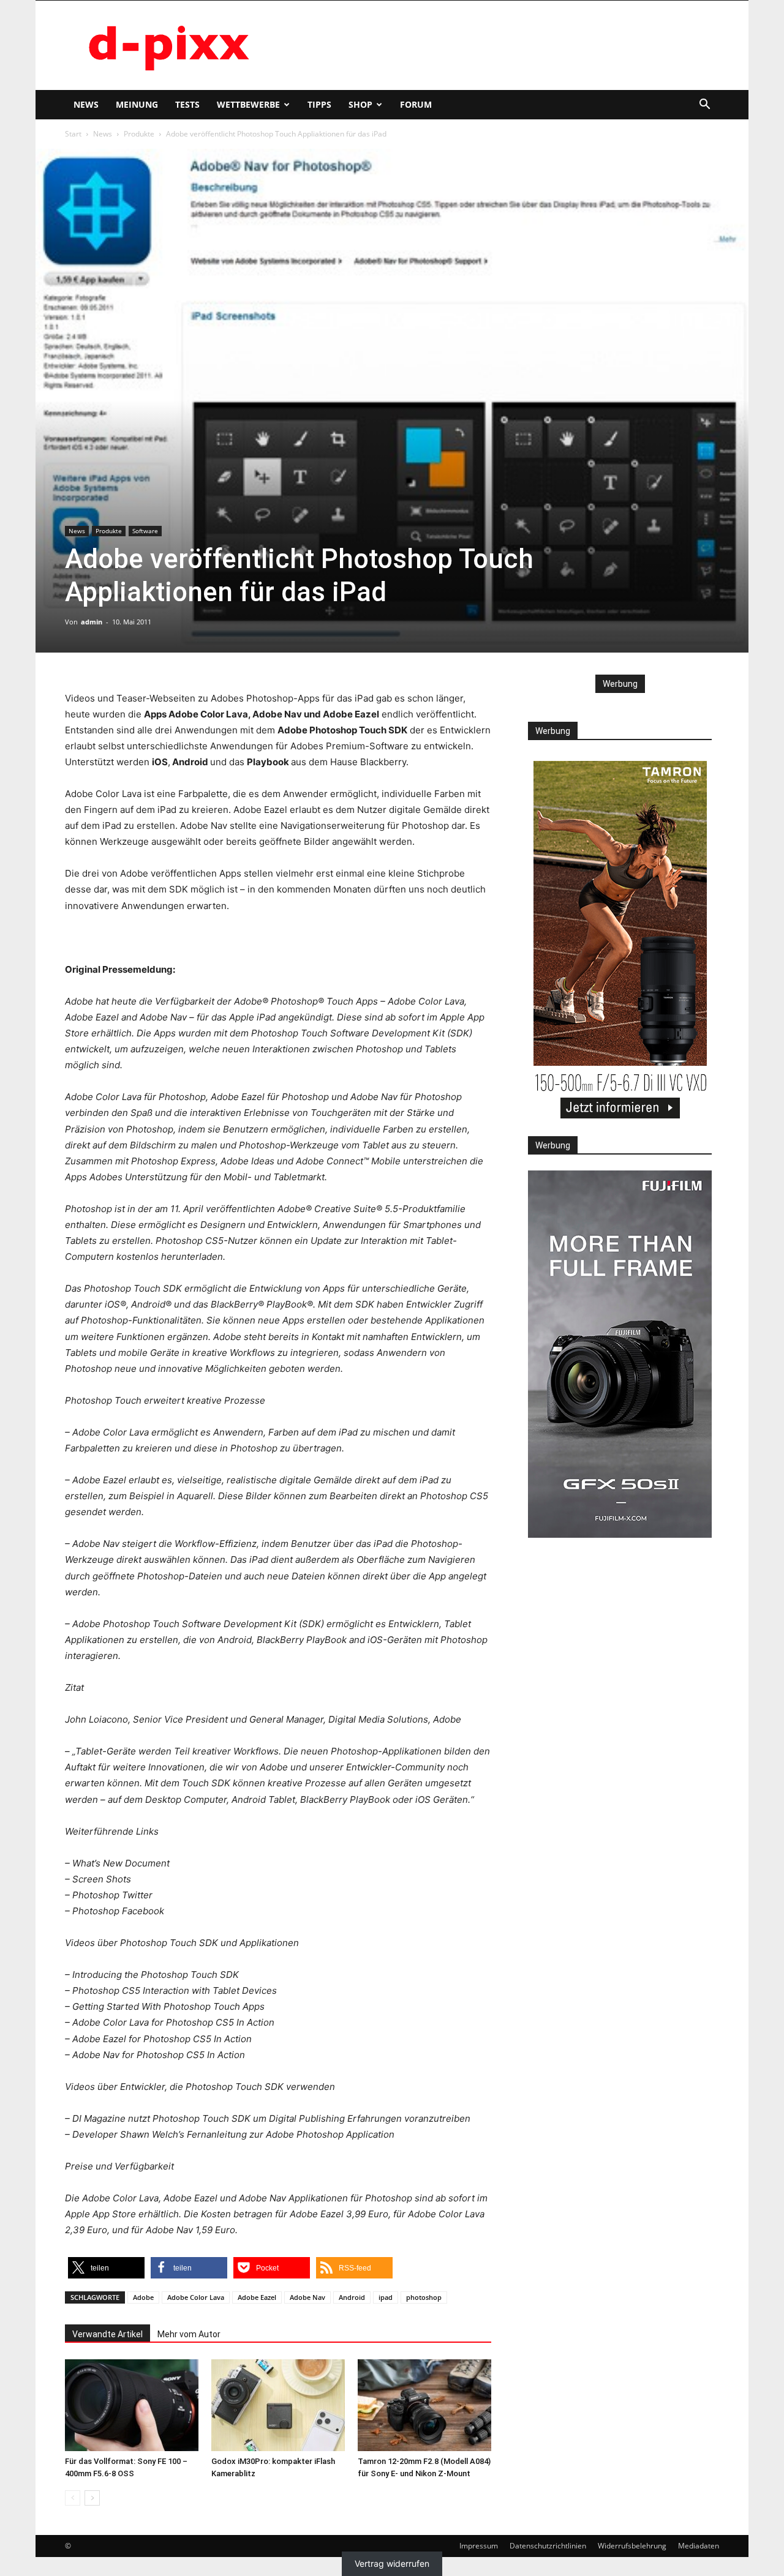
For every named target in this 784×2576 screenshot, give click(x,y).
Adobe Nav (307, 2297)
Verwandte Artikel (107, 2334)
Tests (187, 104)
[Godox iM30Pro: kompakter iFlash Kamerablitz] (278, 2405)
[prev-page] (73, 2498)
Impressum (479, 2546)
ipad (386, 2297)
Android (352, 2297)
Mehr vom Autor (189, 2334)
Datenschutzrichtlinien (548, 2546)
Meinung (137, 104)
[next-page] (92, 2498)
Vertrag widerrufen (392, 2563)
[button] (704, 106)
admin (92, 622)
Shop (360, 104)
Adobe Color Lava (196, 2297)
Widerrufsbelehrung (632, 2546)
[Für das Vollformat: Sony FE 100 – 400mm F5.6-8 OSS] (132, 2405)
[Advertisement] (496, 45)
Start (73, 134)
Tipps (319, 104)
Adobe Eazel (257, 2297)
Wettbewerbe (248, 104)
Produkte (139, 134)
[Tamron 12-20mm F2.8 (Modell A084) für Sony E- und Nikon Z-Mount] (424, 2405)
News (86, 104)
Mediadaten (699, 2546)
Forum (416, 104)
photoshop (424, 2297)
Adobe (143, 2297)
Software (145, 531)
